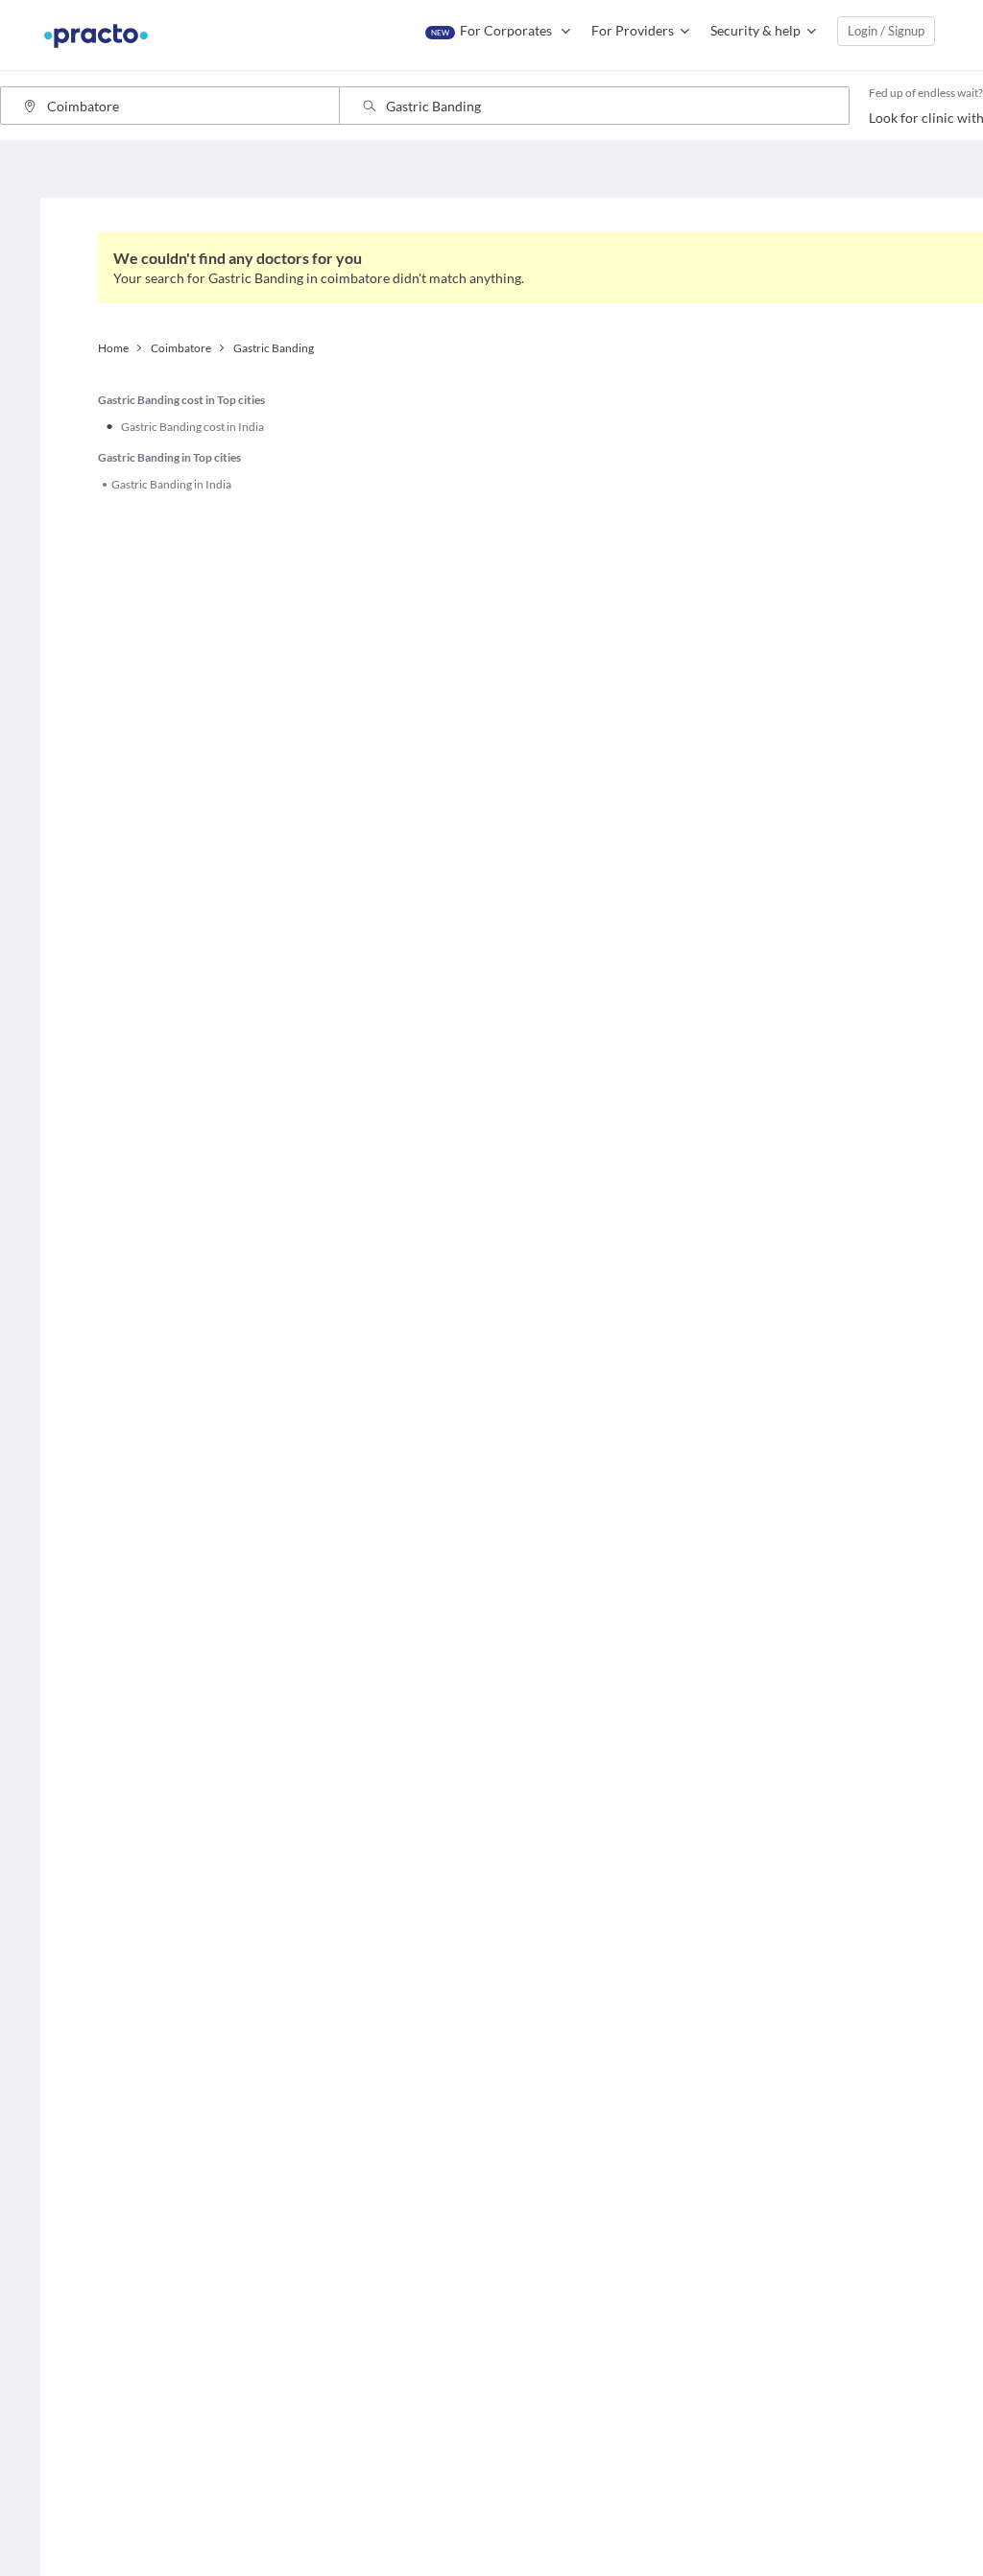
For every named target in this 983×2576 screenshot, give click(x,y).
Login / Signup (886, 31)
